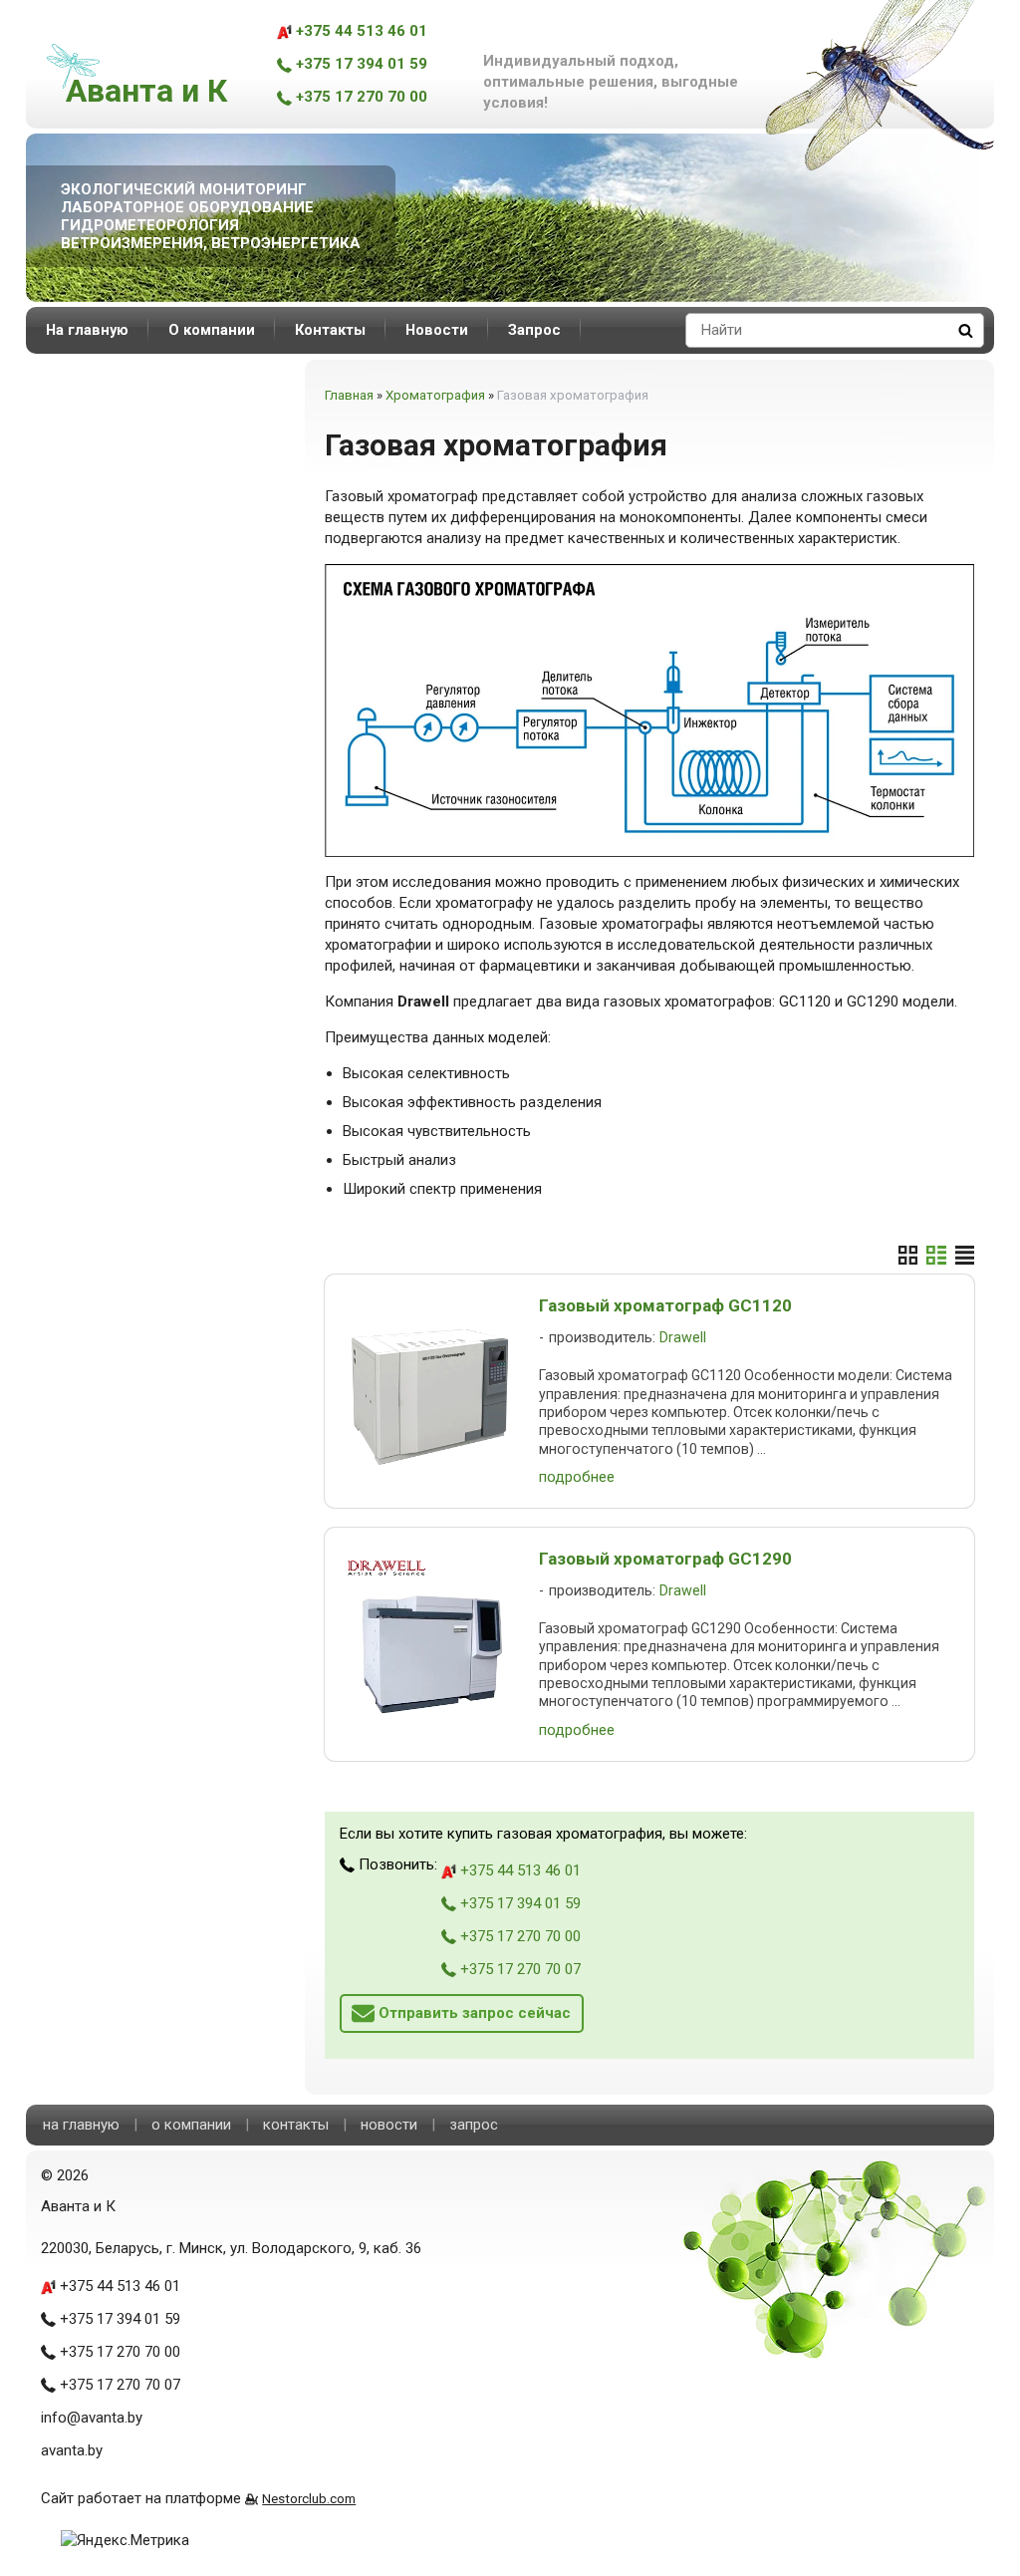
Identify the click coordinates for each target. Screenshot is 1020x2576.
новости (389, 2125)
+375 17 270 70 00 (360, 97)
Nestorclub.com (309, 2498)
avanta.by (72, 2450)
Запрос (534, 330)
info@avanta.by (92, 2418)
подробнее (577, 1477)
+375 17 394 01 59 (360, 64)
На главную (87, 330)
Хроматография (435, 395)
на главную (81, 2125)
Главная (349, 395)
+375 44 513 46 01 (360, 31)
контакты (296, 2125)
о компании (191, 2125)
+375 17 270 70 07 (518, 1969)
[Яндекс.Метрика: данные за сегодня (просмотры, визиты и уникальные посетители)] (125, 2541)
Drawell (683, 1338)
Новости (437, 330)
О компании (212, 330)
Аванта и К (146, 91)
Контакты (330, 330)
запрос (474, 2125)
